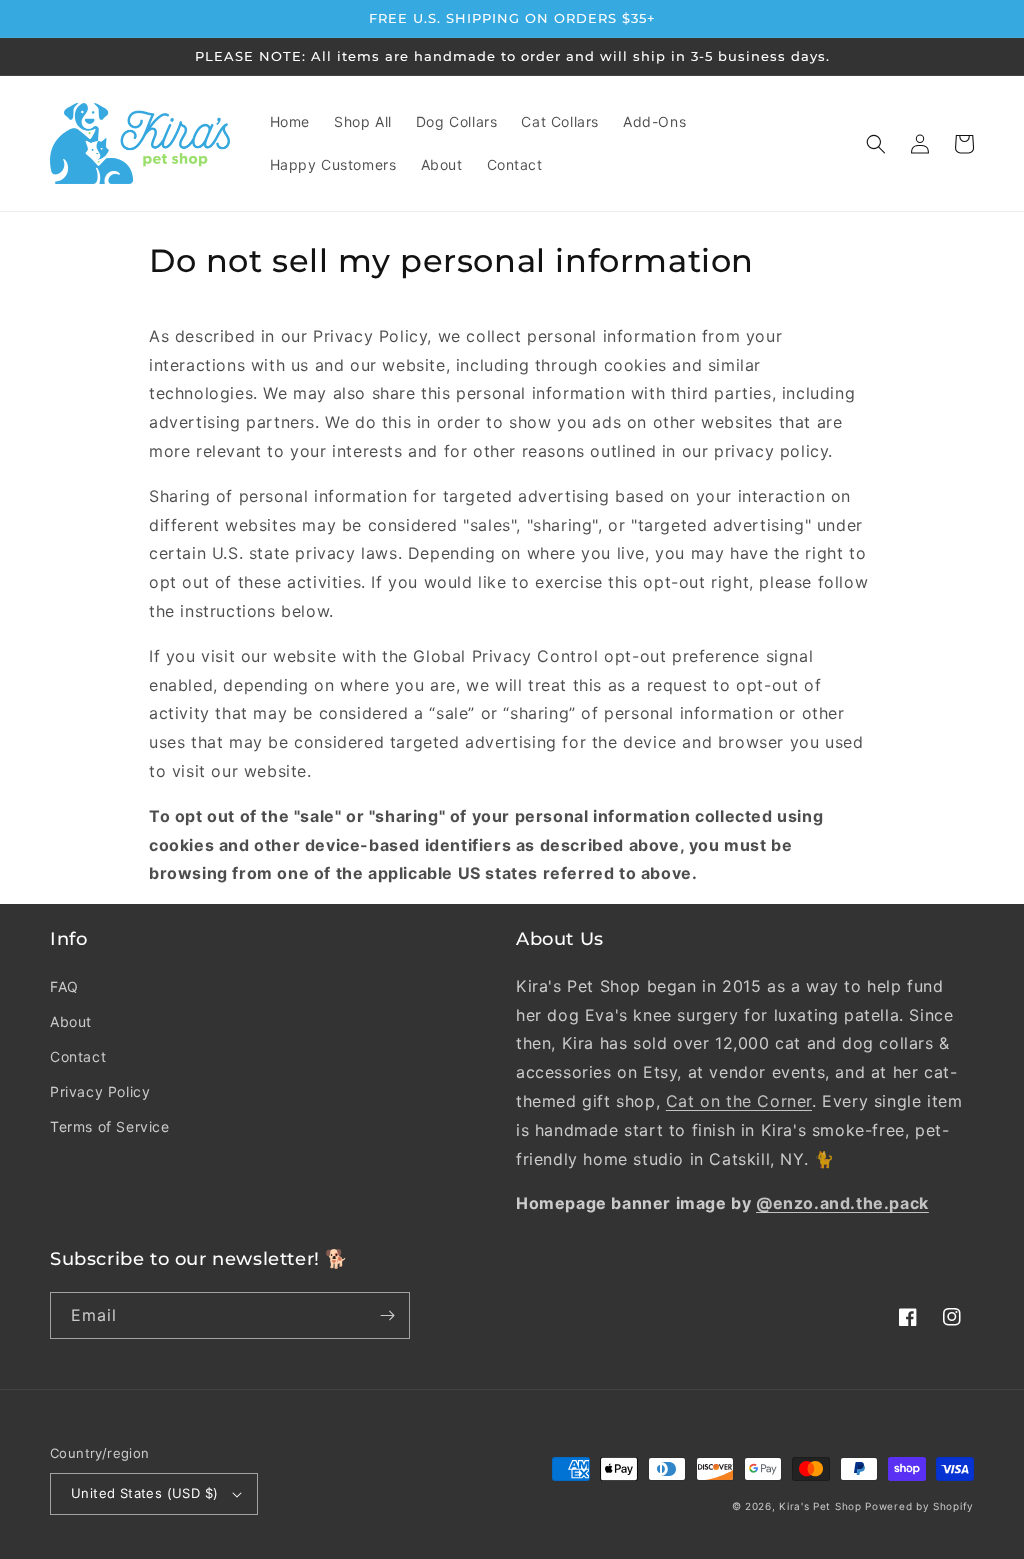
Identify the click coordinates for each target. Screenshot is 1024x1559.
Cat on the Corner (739, 1101)
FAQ (64, 986)
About (71, 1021)
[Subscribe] (387, 1315)
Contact (78, 1056)
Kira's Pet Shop (820, 1506)
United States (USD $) (144, 1493)
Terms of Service (110, 1126)
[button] (876, 144)
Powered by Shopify (919, 1506)
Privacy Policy (100, 1091)
